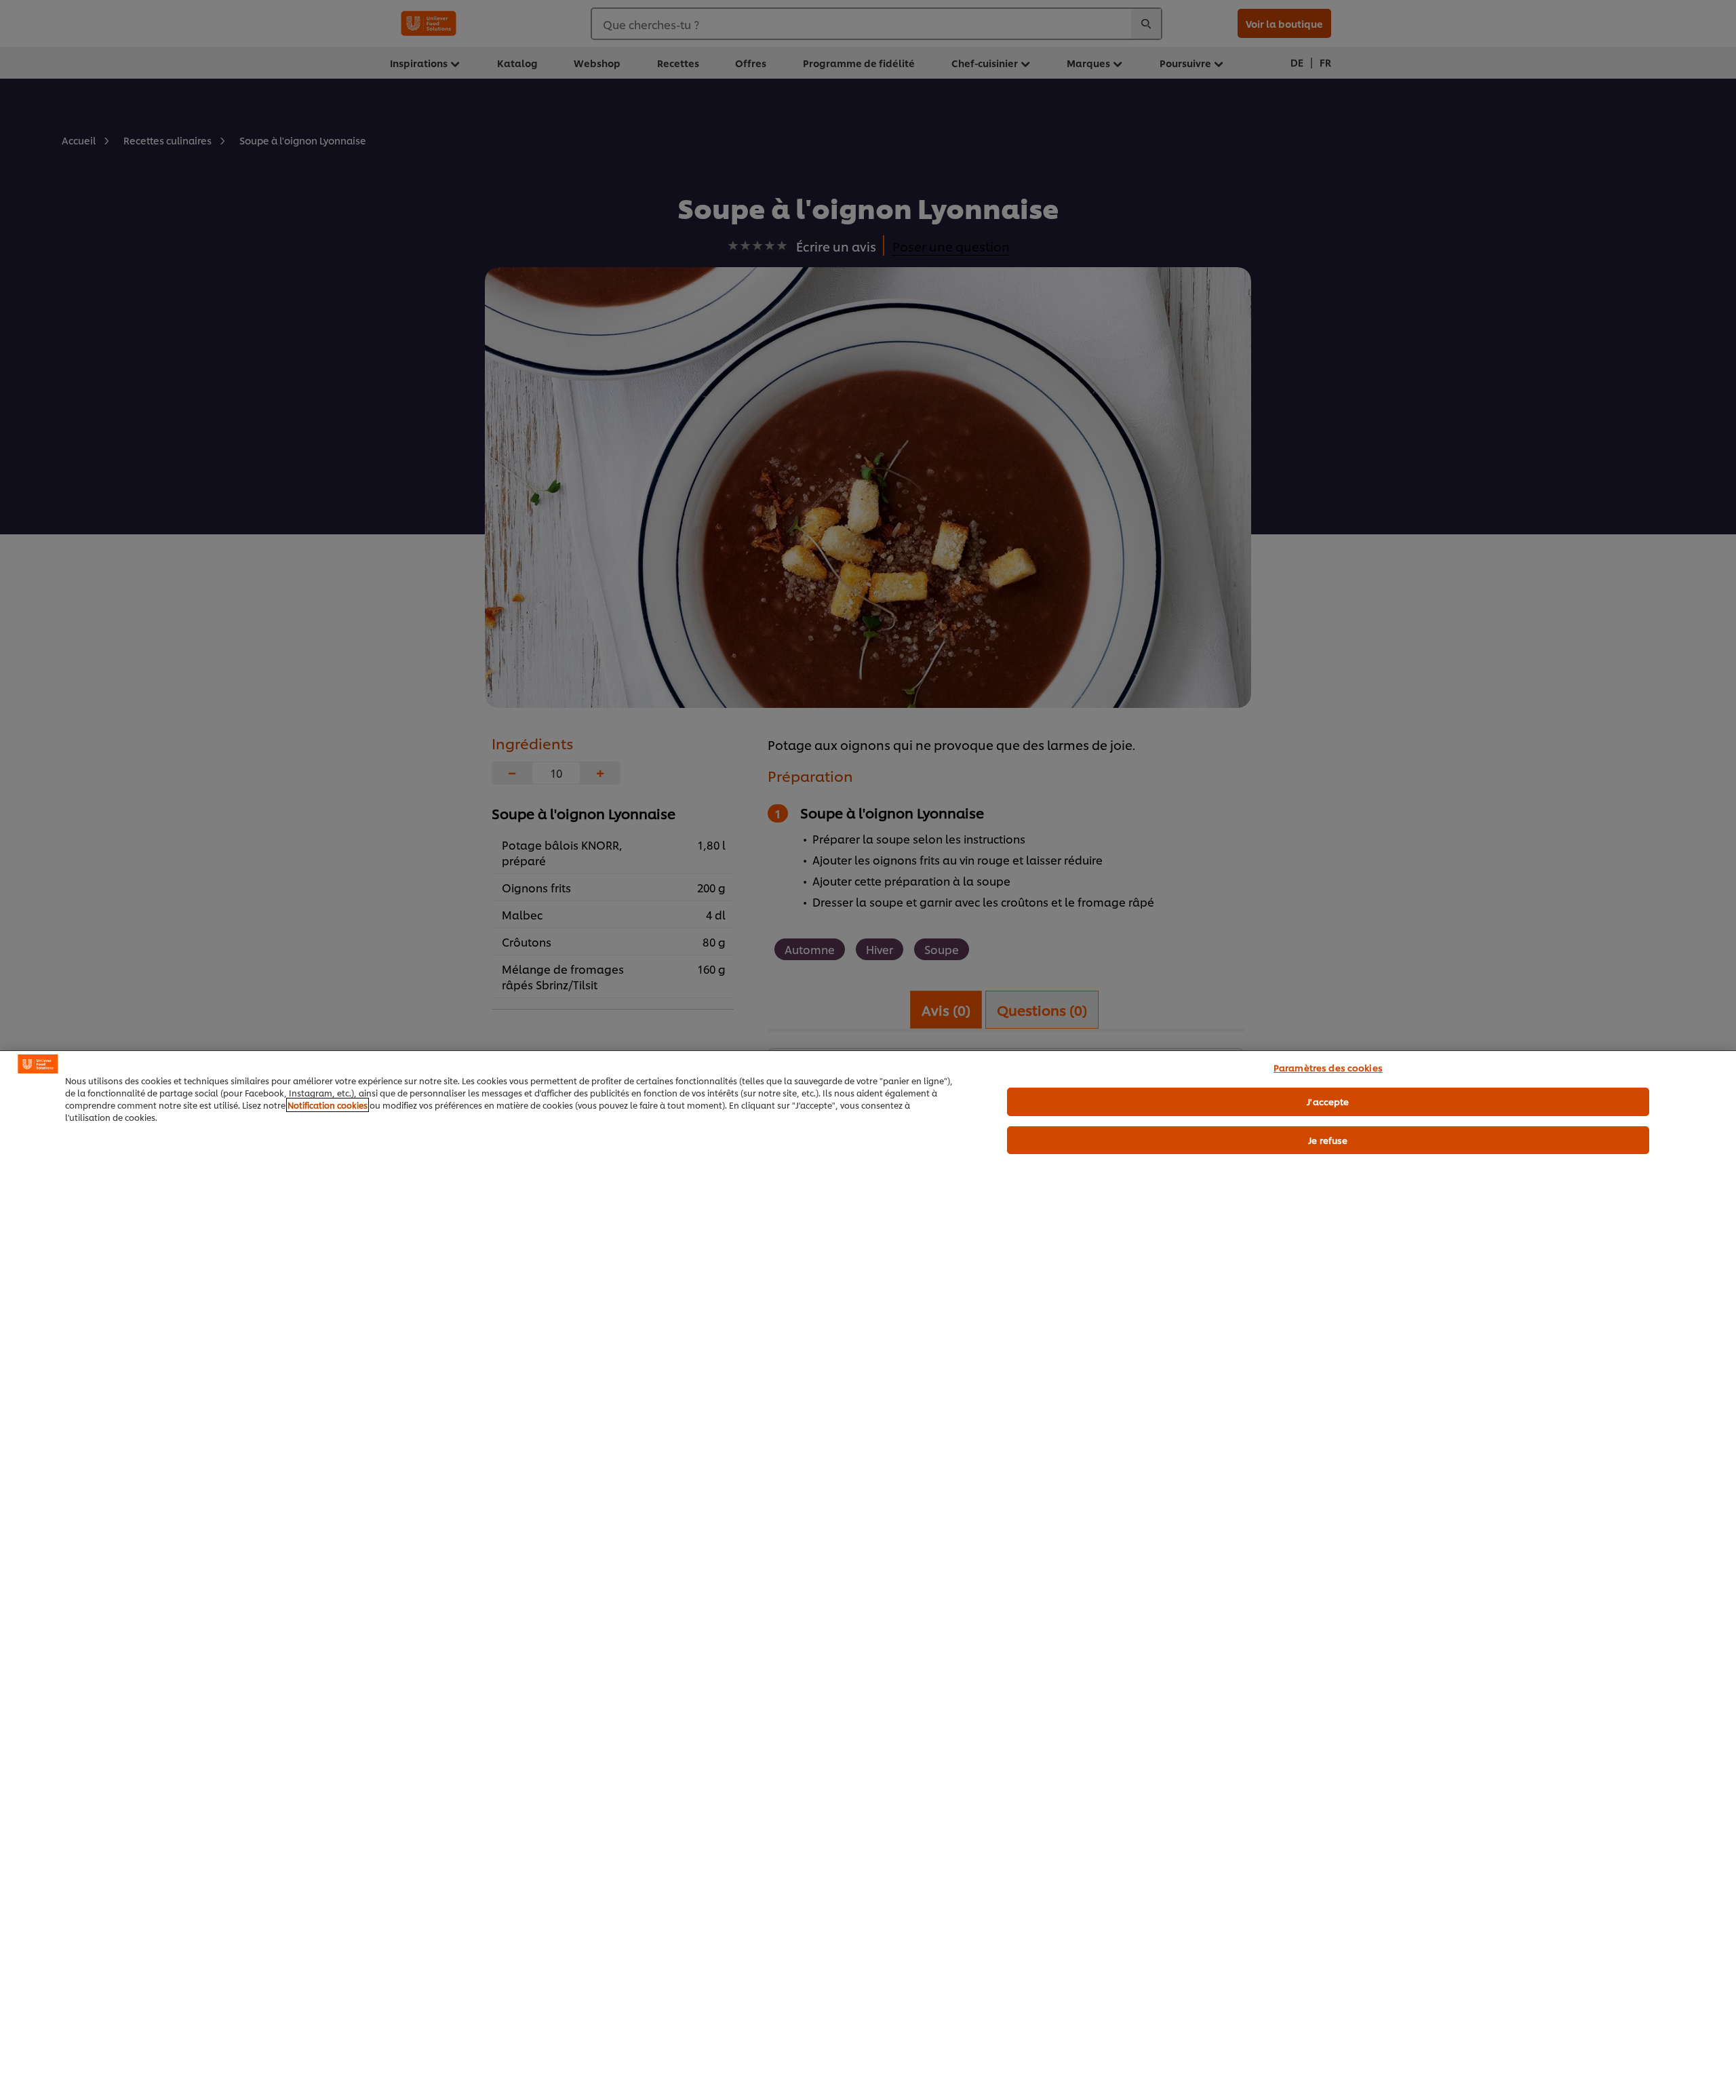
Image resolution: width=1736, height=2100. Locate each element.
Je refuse (1328, 1140)
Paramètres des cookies (1328, 1067)
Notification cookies (328, 1105)
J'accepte (1328, 1101)
